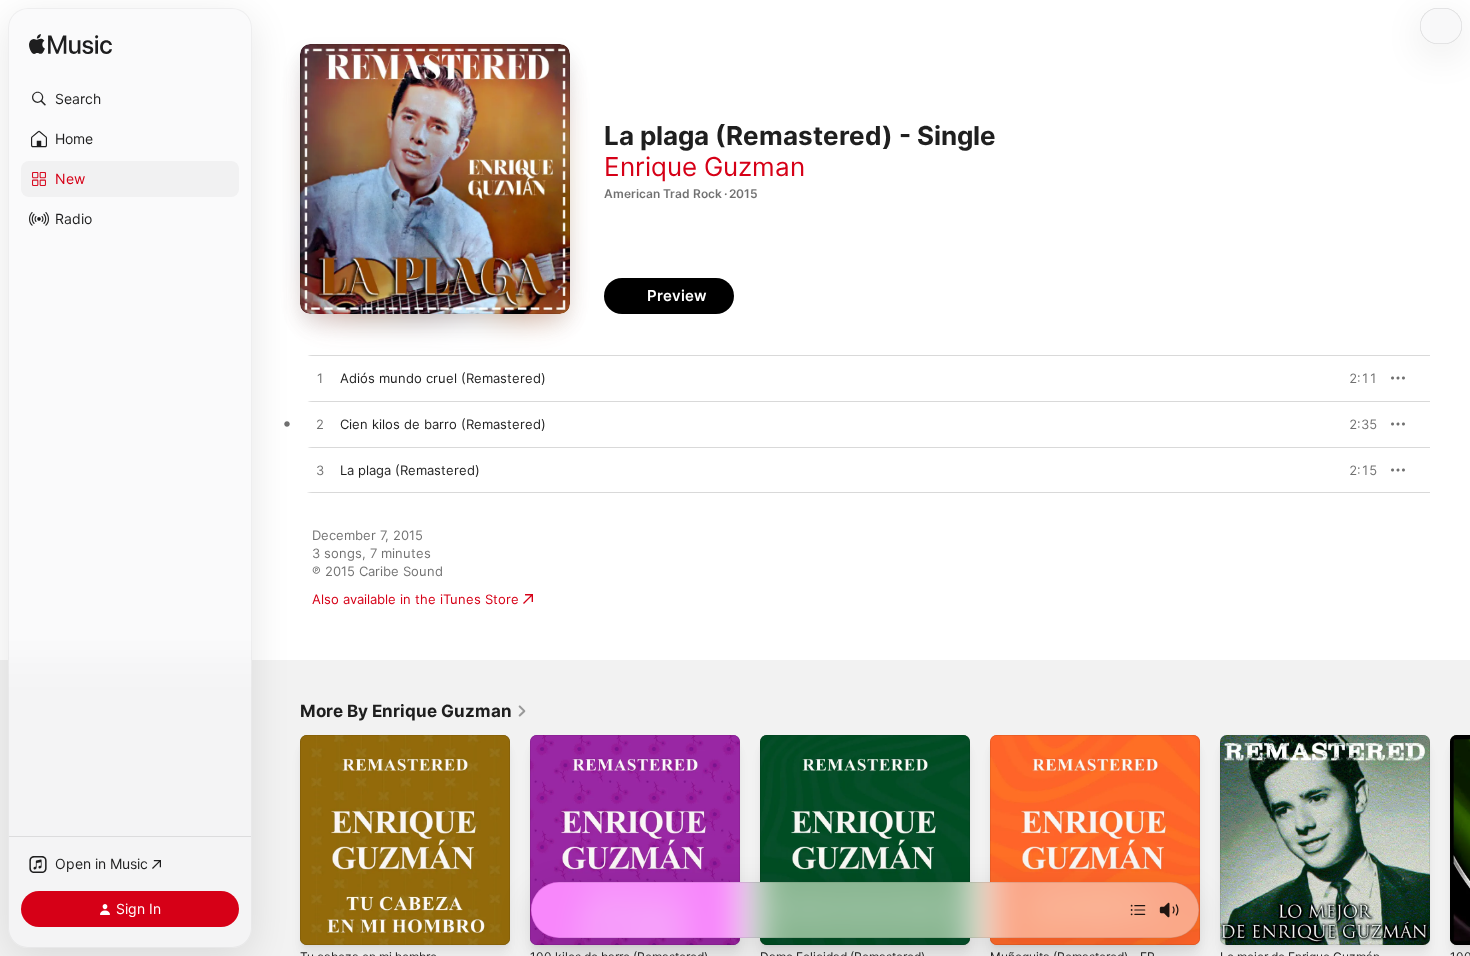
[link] (414, 711)
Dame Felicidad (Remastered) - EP (856, 751)
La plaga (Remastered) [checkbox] (410, 470)
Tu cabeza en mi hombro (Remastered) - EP (376, 751)
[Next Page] (1450, 840)
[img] (70, 45)
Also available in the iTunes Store (415, 599)
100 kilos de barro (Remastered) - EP (635, 751)
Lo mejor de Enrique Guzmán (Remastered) (1310, 751)
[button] (130, 99)
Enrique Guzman (704, 166)
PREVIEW (1355, 378)
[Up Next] (1138, 910)
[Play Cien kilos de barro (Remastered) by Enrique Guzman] (320, 425)
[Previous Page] (280, 840)
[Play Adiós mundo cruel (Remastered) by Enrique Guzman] (320, 379)
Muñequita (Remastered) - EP (1083, 743)
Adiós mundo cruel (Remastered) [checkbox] (443, 378)
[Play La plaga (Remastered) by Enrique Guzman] (320, 471)
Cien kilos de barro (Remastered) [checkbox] (443, 424)
